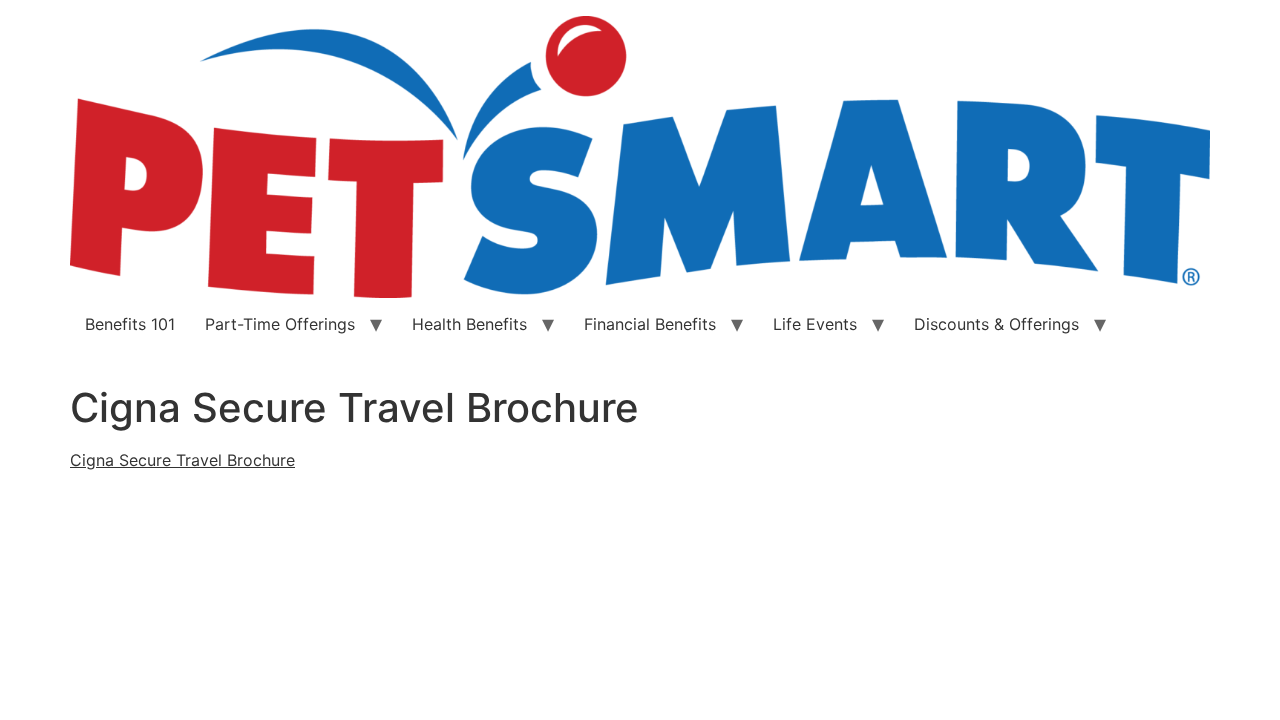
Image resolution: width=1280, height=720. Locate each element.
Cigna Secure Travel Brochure (182, 460)
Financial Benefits (650, 324)
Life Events (815, 324)
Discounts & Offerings (996, 324)
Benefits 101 (130, 324)
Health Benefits (469, 324)
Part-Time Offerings (280, 324)
